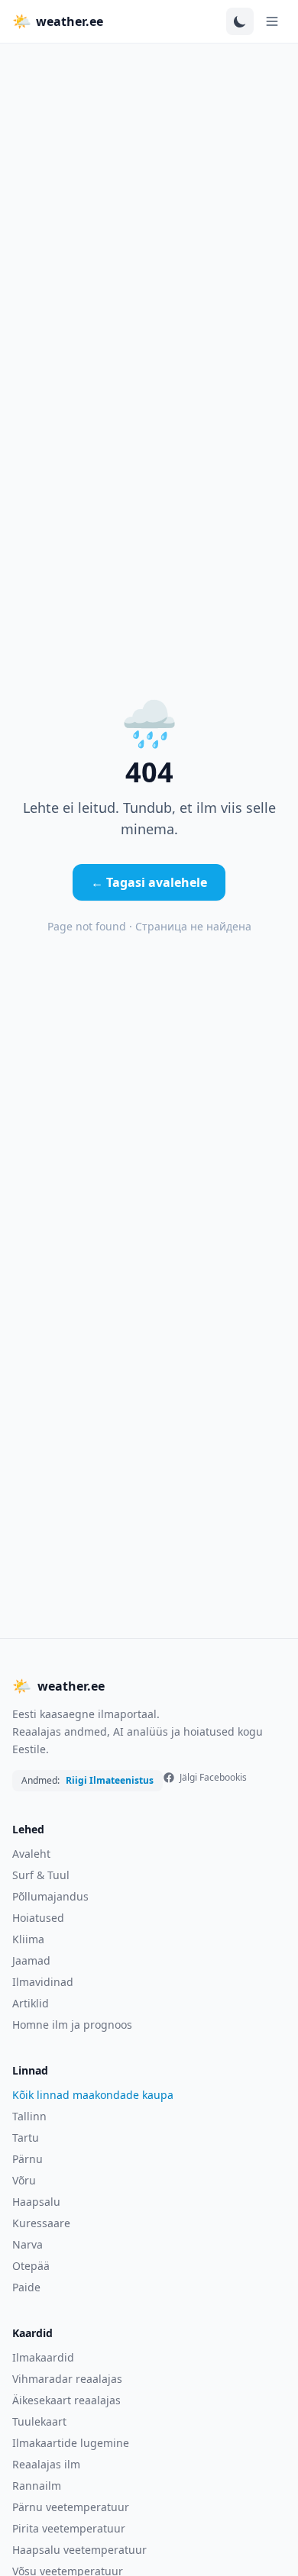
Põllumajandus (50, 1896)
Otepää (31, 2266)
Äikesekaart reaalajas (66, 2400)
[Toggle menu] (272, 21)
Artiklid (31, 2003)
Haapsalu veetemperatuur (79, 2550)
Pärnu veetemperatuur (71, 2507)
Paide (26, 2287)
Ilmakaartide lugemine (71, 2443)
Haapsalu (36, 2202)
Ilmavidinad (43, 1982)
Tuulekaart (39, 2421)
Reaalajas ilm (46, 2464)
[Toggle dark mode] (240, 21)
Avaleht (31, 1854)
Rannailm (37, 2486)
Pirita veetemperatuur (69, 2528)
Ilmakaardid (43, 2357)
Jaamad (31, 1960)
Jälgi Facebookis (213, 1778)
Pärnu (28, 2159)
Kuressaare (41, 2223)
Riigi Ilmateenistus (110, 1781)
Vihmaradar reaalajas (67, 2379)
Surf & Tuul (41, 1875)
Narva (28, 2244)
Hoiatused (38, 1918)
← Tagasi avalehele (149, 882)
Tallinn (29, 2116)
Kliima (28, 1939)
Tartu (26, 2138)
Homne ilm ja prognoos (72, 2025)
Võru (24, 2180)
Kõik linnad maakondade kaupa (93, 2095)
